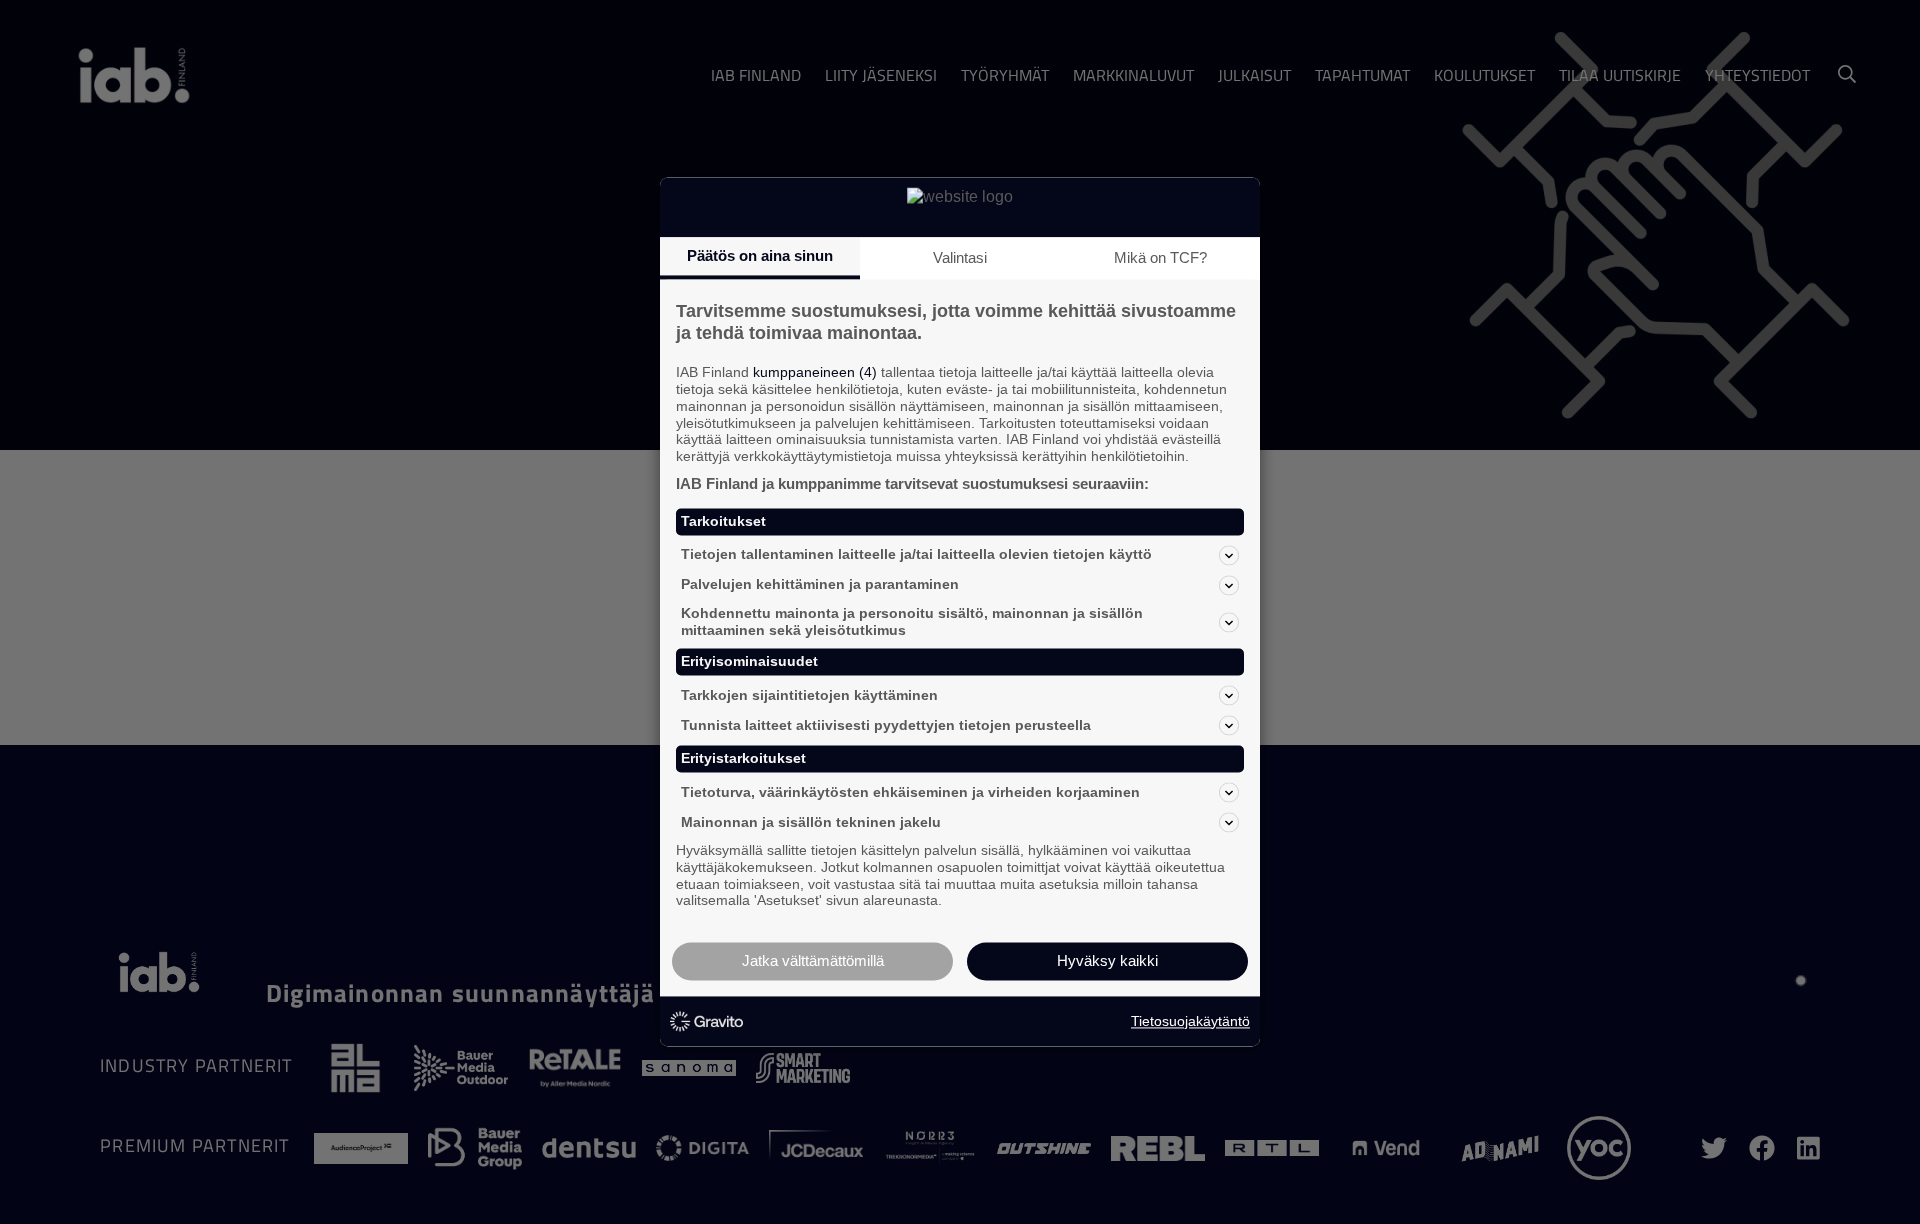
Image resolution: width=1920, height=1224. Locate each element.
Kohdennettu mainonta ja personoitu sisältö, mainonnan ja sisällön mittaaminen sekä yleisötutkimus (912, 621)
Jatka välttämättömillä (813, 961)
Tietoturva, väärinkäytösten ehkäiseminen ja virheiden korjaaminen (910, 792)
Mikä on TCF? (1160, 257)
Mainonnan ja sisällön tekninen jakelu (811, 822)
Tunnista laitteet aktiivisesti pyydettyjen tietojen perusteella (886, 725)
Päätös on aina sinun (760, 255)
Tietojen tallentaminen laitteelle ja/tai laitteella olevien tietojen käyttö (916, 555)
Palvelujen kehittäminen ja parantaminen (820, 585)
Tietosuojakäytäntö (1190, 1021)
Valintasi (960, 257)
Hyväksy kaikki (1107, 961)
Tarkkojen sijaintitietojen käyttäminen (809, 695)
